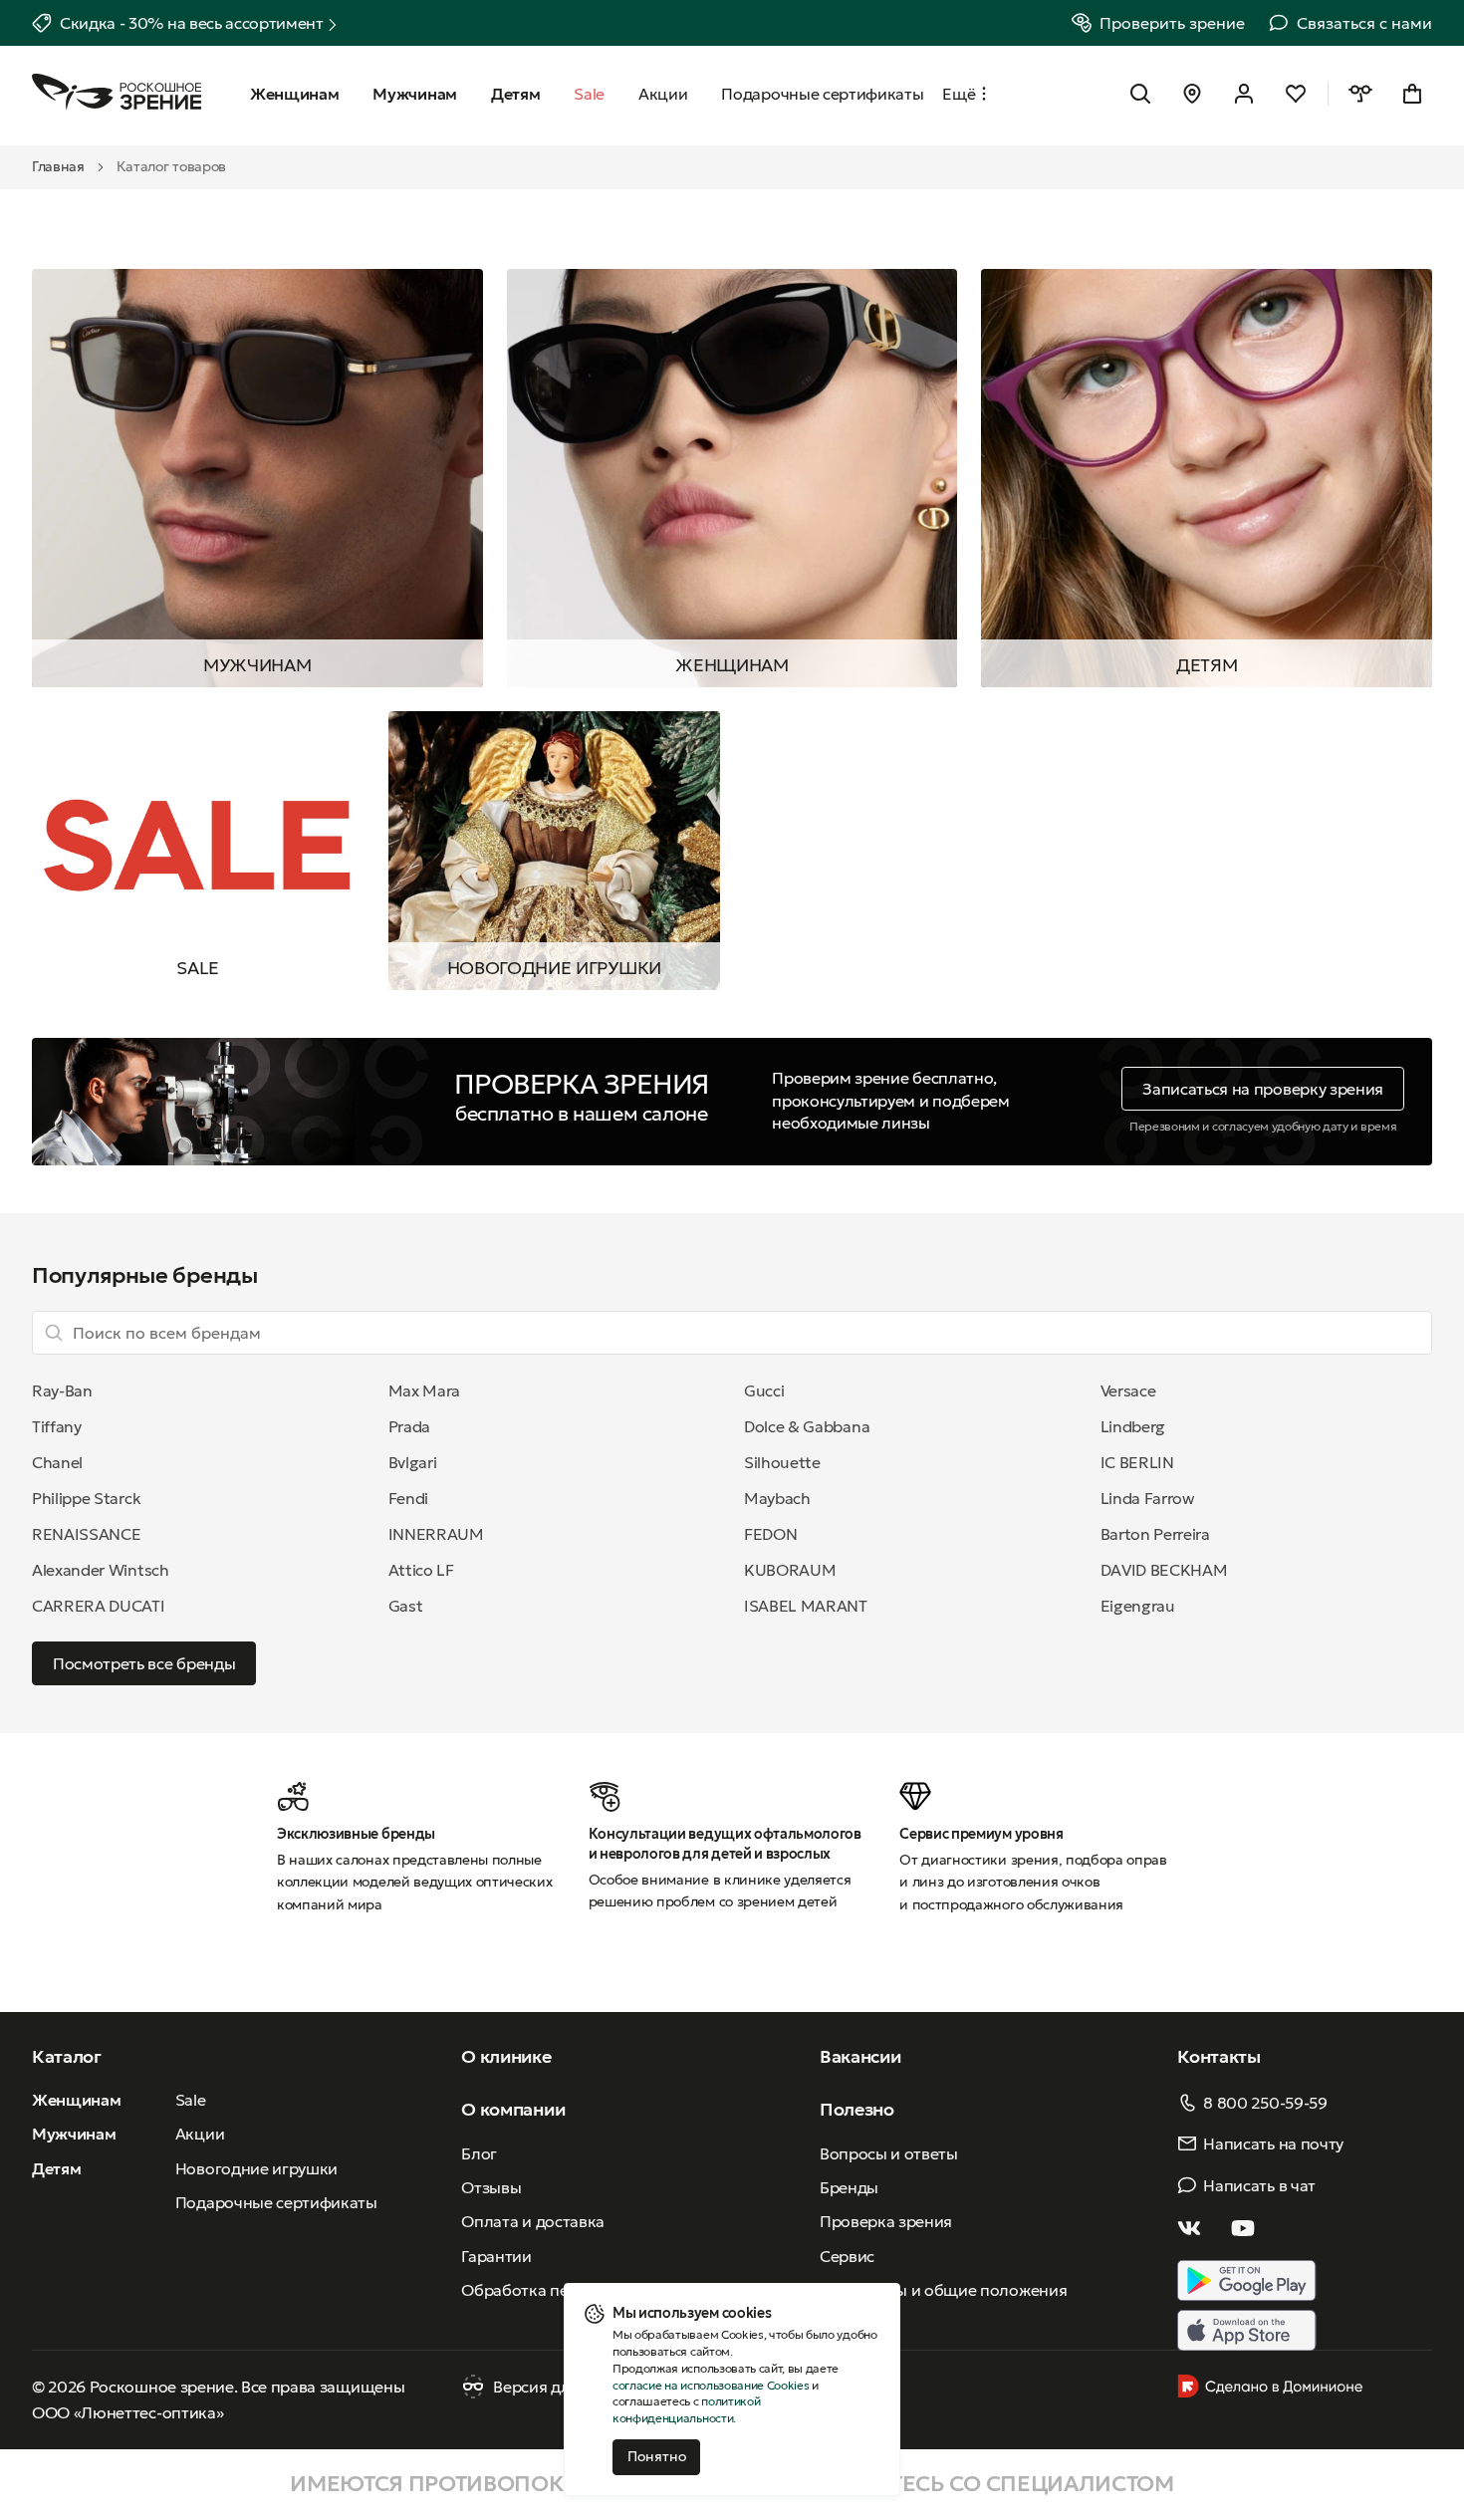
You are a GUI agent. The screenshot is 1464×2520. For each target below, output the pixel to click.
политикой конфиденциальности (686, 2409)
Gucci (764, 1390)
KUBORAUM (790, 1570)
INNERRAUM (436, 1534)
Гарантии (496, 2256)
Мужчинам (257, 665)
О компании (513, 2109)
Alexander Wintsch (101, 1570)
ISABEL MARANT (806, 1606)
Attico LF (421, 1570)
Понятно (657, 2456)
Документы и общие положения (943, 2290)
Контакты (1219, 2056)
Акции (200, 2134)
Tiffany (57, 1426)
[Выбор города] (1192, 94)
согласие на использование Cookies (711, 2385)
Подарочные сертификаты (276, 2202)
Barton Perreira (1155, 1534)
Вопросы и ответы (889, 2153)
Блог (479, 2153)
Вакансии (860, 2056)
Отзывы (491, 2187)
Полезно (857, 2109)
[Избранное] (1296, 94)
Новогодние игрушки (554, 968)
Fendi (408, 1498)
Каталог (67, 2056)
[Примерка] (1360, 94)
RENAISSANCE (86, 1534)
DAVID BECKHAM (1164, 1570)
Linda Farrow (1147, 1498)
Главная (58, 166)
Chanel (57, 1462)
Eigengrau (1138, 1606)
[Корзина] (1412, 94)
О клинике (506, 2056)
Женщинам (732, 665)
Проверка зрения (886, 2221)
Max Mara (424, 1390)
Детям (1207, 665)
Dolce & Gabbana (807, 1426)
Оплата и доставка (533, 2221)
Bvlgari (413, 1462)
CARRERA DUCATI (99, 1606)
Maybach (777, 1498)
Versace (1128, 1390)
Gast (406, 1606)
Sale (191, 2100)
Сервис (847, 2256)
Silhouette (782, 1462)
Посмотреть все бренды (144, 1663)
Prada (409, 1426)
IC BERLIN (1137, 1462)
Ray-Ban (62, 1390)
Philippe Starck (86, 1498)
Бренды (849, 2187)
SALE (198, 968)
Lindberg (1133, 1426)
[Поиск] (1140, 94)
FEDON (770, 1534)
